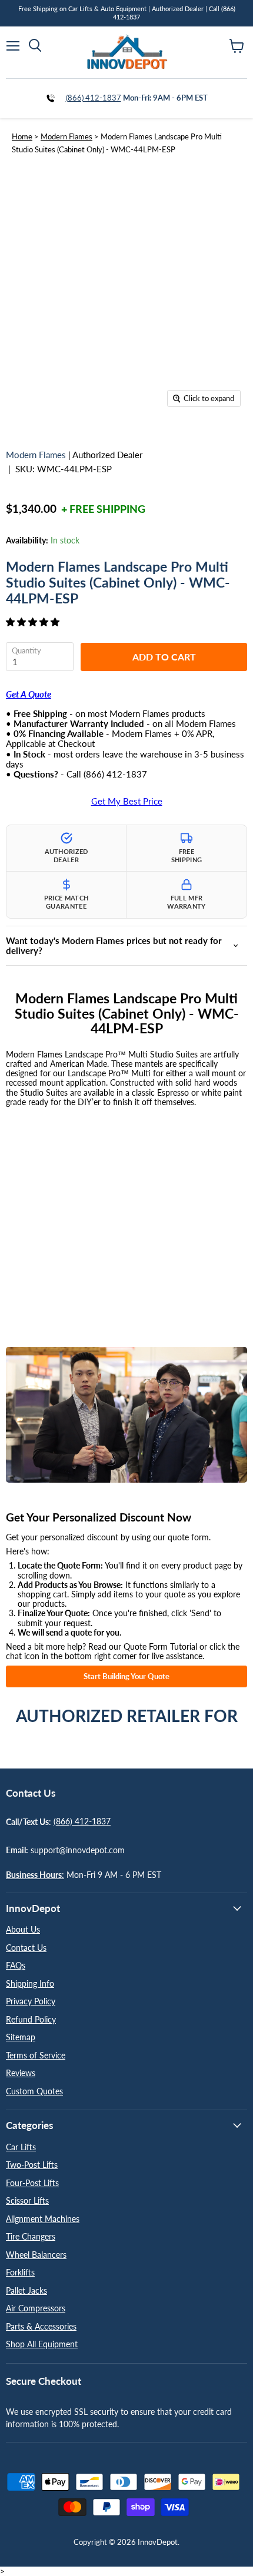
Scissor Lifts (27, 2200)
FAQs (16, 1965)
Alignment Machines (43, 2219)
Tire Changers (31, 2236)
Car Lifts (21, 2147)
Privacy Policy (31, 2001)
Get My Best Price (127, 801)
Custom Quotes (34, 2091)
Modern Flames (66, 136)
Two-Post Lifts (32, 2165)
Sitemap (21, 2037)
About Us (23, 1929)
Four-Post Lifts (32, 2183)
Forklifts (20, 2272)
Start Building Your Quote (126, 1676)
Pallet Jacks (26, 2290)
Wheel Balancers (36, 2255)
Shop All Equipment (42, 2344)
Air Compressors (36, 2308)
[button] (34, 622)
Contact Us (26, 1948)
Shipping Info (30, 1983)
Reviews (21, 2073)
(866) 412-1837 (94, 98)
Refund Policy (31, 2019)
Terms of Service (36, 2055)
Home (22, 136)
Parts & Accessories (41, 2326)
